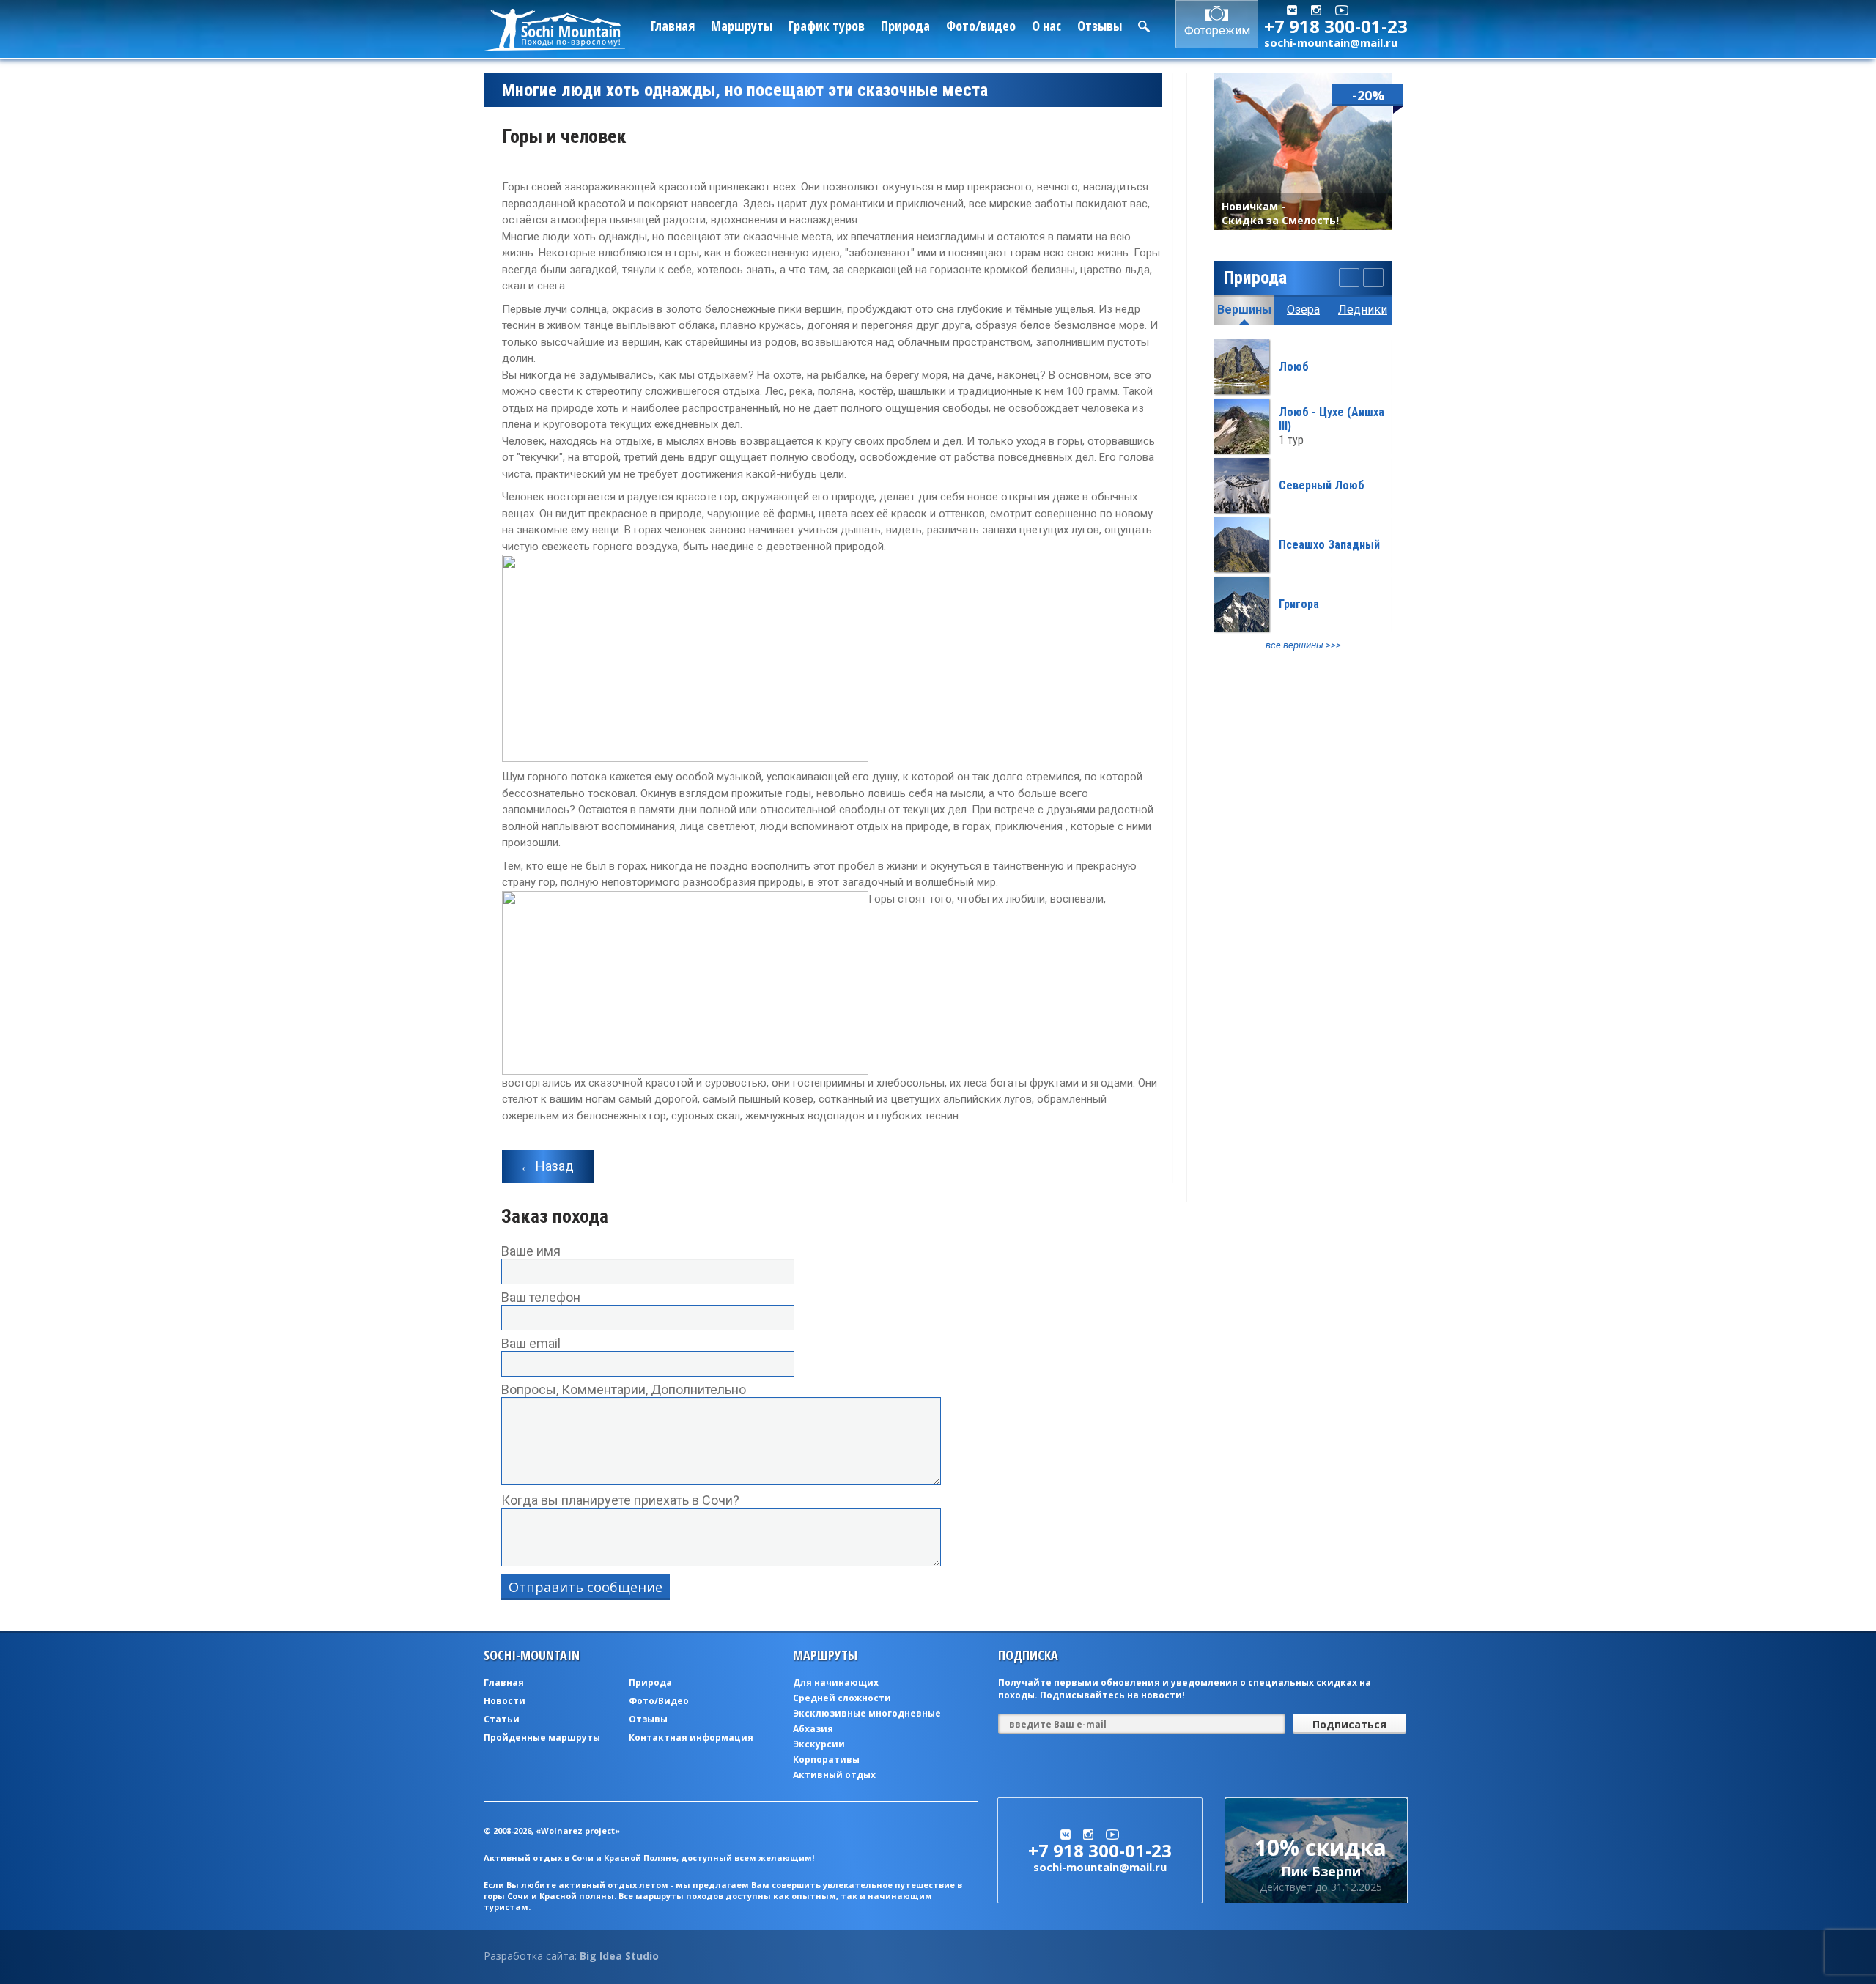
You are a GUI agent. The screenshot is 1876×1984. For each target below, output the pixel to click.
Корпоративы (826, 1759)
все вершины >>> (1303, 645)
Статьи (502, 1719)
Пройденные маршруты (542, 1737)
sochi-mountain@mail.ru (1331, 42)
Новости (505, 1701)
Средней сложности (842, 1698)
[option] (1303, 495)
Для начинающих (836, 1683)
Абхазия (813, 1729)
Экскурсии (819, 1744)
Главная (673, 26)
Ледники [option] (1363, 310)
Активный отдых (834, 1775)
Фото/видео (981, 26)
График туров (827, 26)
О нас (1046, 26)
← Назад (547, 1166)
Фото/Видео (659, 1701)
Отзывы (1100, 26)
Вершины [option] (1244, 310)
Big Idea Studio (619, 1956)
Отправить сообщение (586, 1587)
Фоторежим (1217, 30)
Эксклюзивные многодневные (867, 1713)
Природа (905, 26)
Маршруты (742, 26)
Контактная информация (691, 1737)
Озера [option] (1303, 310)
